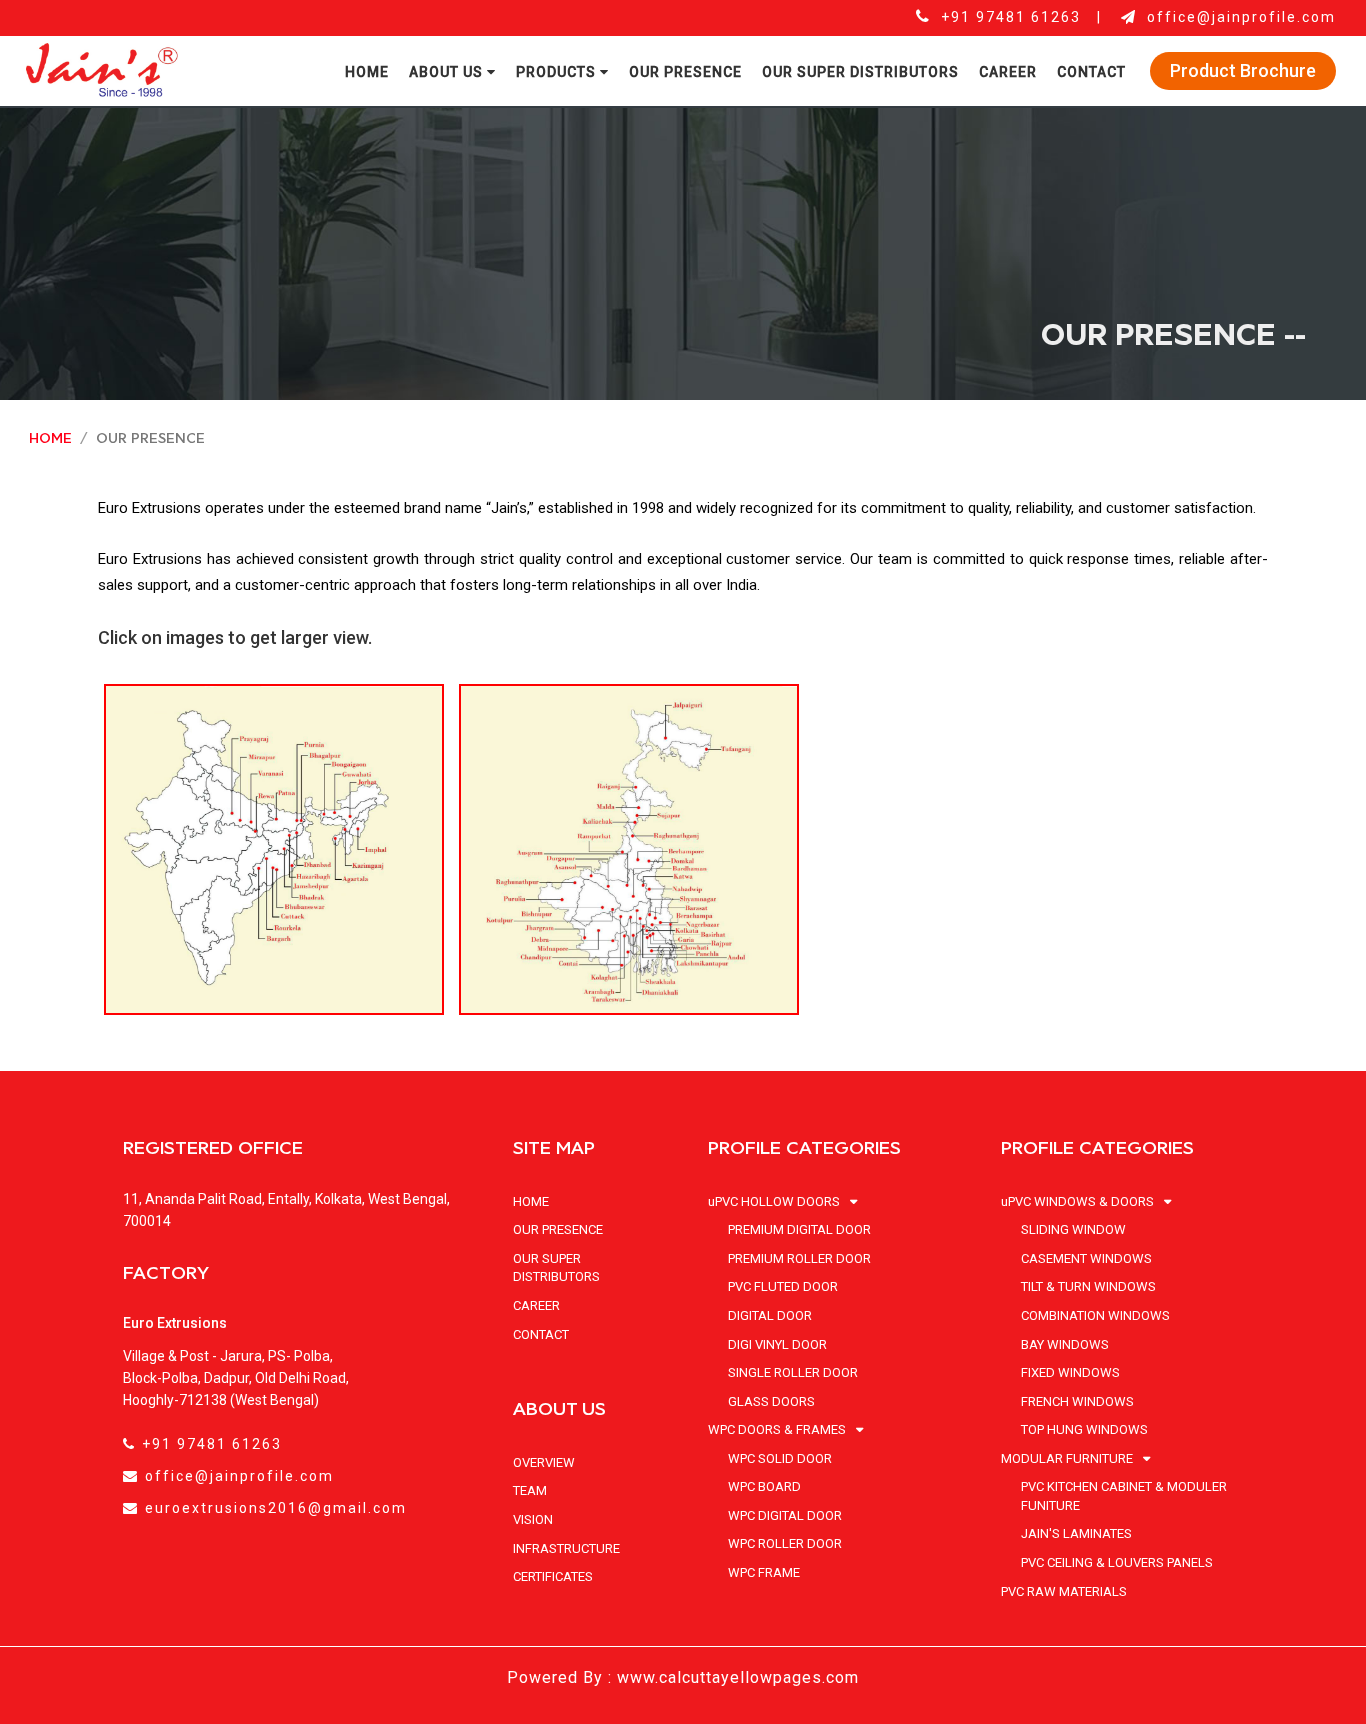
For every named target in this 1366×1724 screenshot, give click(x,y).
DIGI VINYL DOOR (777, 1344)
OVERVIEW (544, 1462)
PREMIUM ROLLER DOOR (799, 1258)
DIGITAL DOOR (770, 1315)
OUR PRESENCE (685, 72)
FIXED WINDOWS (1070, 1372)
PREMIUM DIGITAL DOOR (799, 1229)
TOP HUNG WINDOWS (1084, 1429)
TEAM (530, 1490)
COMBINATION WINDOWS (1095, 1315)
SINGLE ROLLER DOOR (793, 1372)
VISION (533, 1519)
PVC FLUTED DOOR (783, 1286)
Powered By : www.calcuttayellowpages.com (683, 1677)
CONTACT (1091, 72)
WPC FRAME (764, 1572)
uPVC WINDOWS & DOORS (1079, 1201)
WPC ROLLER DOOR (785, 1543)
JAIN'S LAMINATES (1076, 1533)
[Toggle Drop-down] (850, 1202)
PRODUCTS (558, 72)
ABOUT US (448, 72)
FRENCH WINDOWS (1077, 1401)
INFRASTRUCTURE (566, 1548)
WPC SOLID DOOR (780, 1458)
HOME (367, 72)
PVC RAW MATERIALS (1064, 1591)
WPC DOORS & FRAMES (778, 1429)
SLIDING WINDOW (1073, 1229)
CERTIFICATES (553, 1576)
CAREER (1008, 72)
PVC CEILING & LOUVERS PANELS (1117, 1562)
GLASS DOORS (771, 1401)
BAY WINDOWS (1065, 1344)
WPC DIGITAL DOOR (785, 1515)
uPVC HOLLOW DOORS (775, 1201)
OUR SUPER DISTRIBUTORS (860, 72)
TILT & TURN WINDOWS (1088, 1286)
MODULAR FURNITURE (1068, 1458)
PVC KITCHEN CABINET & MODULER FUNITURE (1124, 1496)
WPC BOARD (764, 1486)
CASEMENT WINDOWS (1086, 1258)
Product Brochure (1243, 70)
